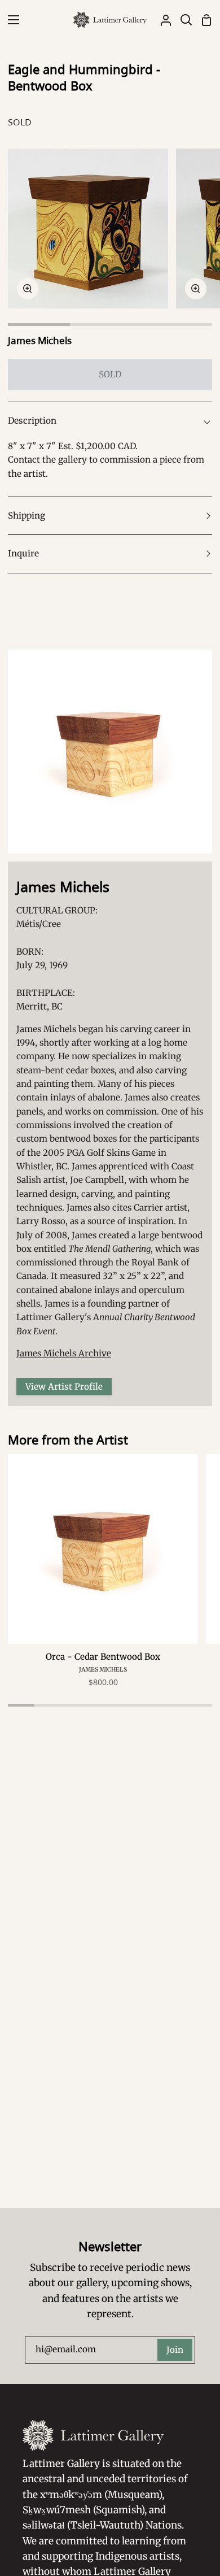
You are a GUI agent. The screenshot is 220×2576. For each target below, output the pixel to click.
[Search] (182, 20)
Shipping (27, 515)
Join (175, 2350)
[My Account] (161, 20)
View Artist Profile (64, 1387)
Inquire (23, 553)
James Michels (40, 340)
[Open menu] (10, 20)
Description (32, 421)
